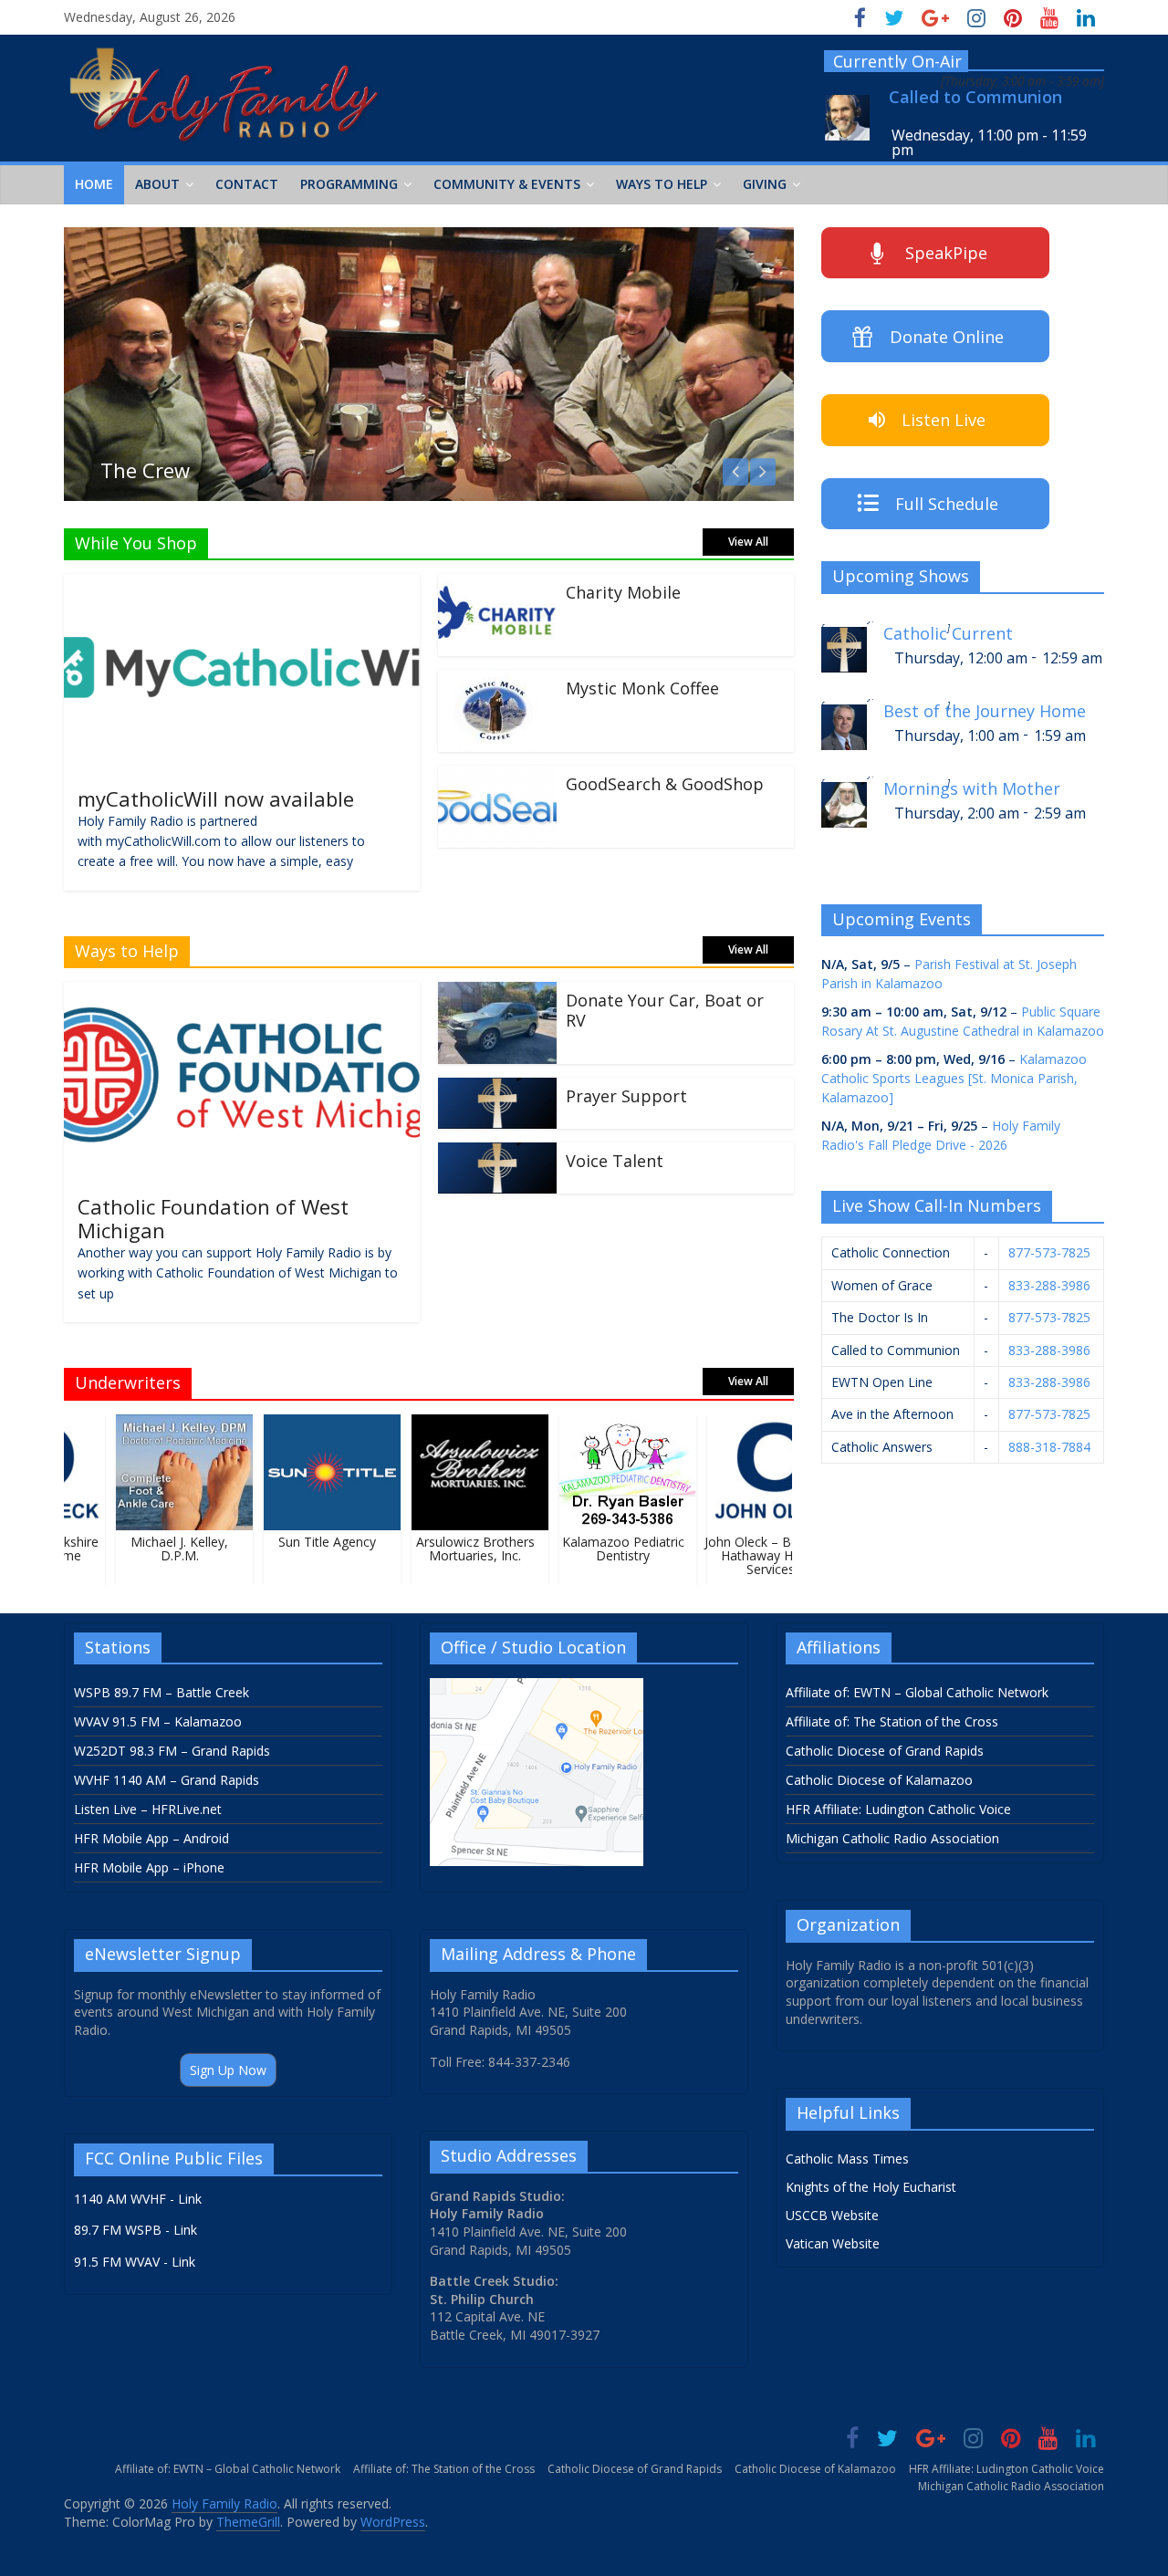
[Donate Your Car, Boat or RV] (497, 993)
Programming (349, 184)
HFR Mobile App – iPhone (149, 1867)
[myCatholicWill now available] (242, 585)
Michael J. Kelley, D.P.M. (164, 1549)
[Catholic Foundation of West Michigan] (242, 993)
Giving (765, 184)
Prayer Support (626, 1096)
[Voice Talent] (497, 1153)
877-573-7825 (1049, 1252)
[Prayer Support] (497, 1089)
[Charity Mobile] (497, 585)
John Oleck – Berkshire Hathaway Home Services (755, 1555)
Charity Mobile (623, 592)
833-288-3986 (1049, 1285)
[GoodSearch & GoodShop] (497, 777)
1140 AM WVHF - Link (138, 2199)
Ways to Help (662, 184)
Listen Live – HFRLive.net (148, 1809)
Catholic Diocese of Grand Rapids (885, 1751)
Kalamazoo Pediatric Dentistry (607, 1549)
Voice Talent (615, 1161)
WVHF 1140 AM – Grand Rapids (167, 1780)
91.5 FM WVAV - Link (135, 2262)
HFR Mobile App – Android (151, 1838)
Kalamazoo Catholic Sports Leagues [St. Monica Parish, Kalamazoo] (954, 1078)
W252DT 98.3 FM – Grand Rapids (172, 1751)
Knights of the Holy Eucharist (871, 2187)
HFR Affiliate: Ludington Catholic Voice (898, 1809)
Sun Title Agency (312, 1542)
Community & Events (507, 184)
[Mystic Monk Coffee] (497, 681)
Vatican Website (833, 2243)
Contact (247, 184)
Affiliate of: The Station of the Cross (892, 1721)
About (157, 184)
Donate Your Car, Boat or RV (665, 1010)
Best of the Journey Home (985, 711)
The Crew (145, 470)
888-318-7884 (1049, 1447)
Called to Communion (975, 97)
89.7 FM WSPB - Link (136, 2230)
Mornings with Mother (972, 789)
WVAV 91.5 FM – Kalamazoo (158, 1721)
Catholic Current (948, 634)
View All (748, 542)
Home (94, 184)
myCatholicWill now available (216, 798)
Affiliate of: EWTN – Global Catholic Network (917, 1692)
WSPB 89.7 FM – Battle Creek (162, 1692)
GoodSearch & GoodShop (665, 784)
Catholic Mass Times (847, 2159)
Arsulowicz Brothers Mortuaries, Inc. (459, 1549)
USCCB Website (832, 2215)
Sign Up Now (228, 2070)
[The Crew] (429, 238)
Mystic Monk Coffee (642, 688)
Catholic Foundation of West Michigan (213, 1218)
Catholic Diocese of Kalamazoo (879, 1780)
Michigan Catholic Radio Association (892, 1838)
